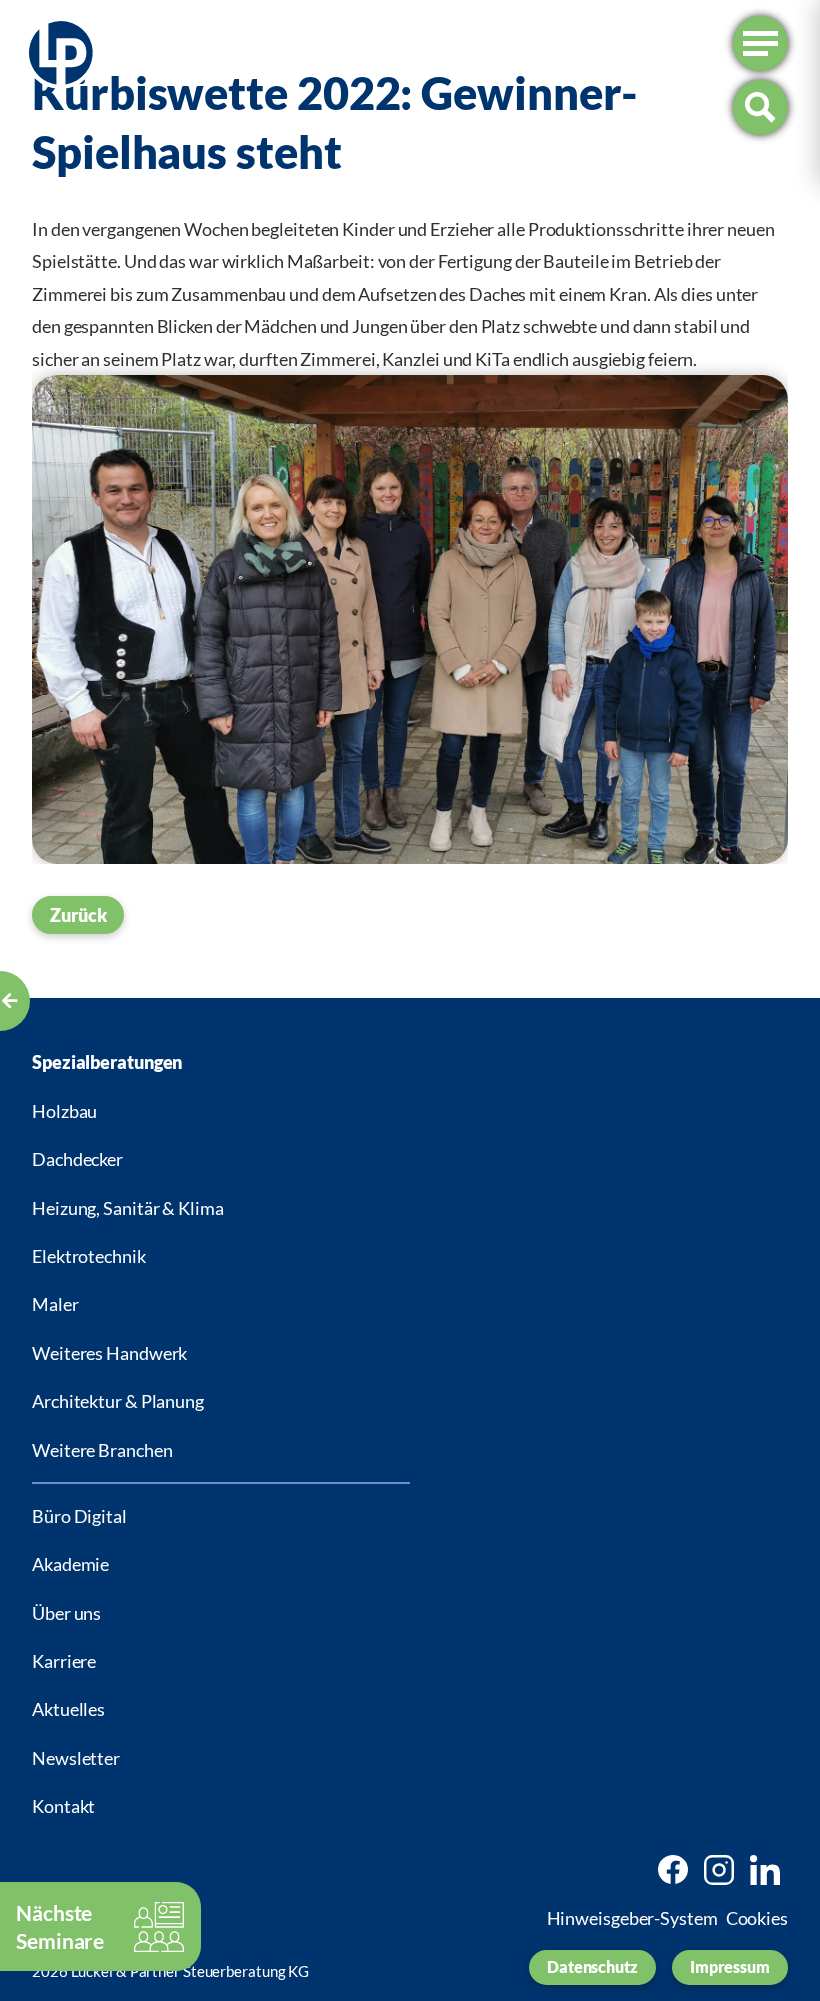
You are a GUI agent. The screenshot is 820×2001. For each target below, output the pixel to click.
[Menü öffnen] (760, 43)
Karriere (64, 1661)
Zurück (78, 915)
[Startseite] (60, 57)
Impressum (730, 1966)
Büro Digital (79, 1516)
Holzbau (64, 1111)
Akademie (70, 1564)
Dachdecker (77, 1159)
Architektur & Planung (118, 1401)
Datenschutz (592, 1966)
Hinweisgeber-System (632, 1918)
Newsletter (76, 1758)
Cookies (757, 1918)
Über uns (66, 1613)
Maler (55, 1304)
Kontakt (63, 1806)
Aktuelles (68, 1709)
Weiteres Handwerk (109, 1353)
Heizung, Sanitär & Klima (128, 1208)
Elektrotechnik (89, 1256)
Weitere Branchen (102, 1450)
